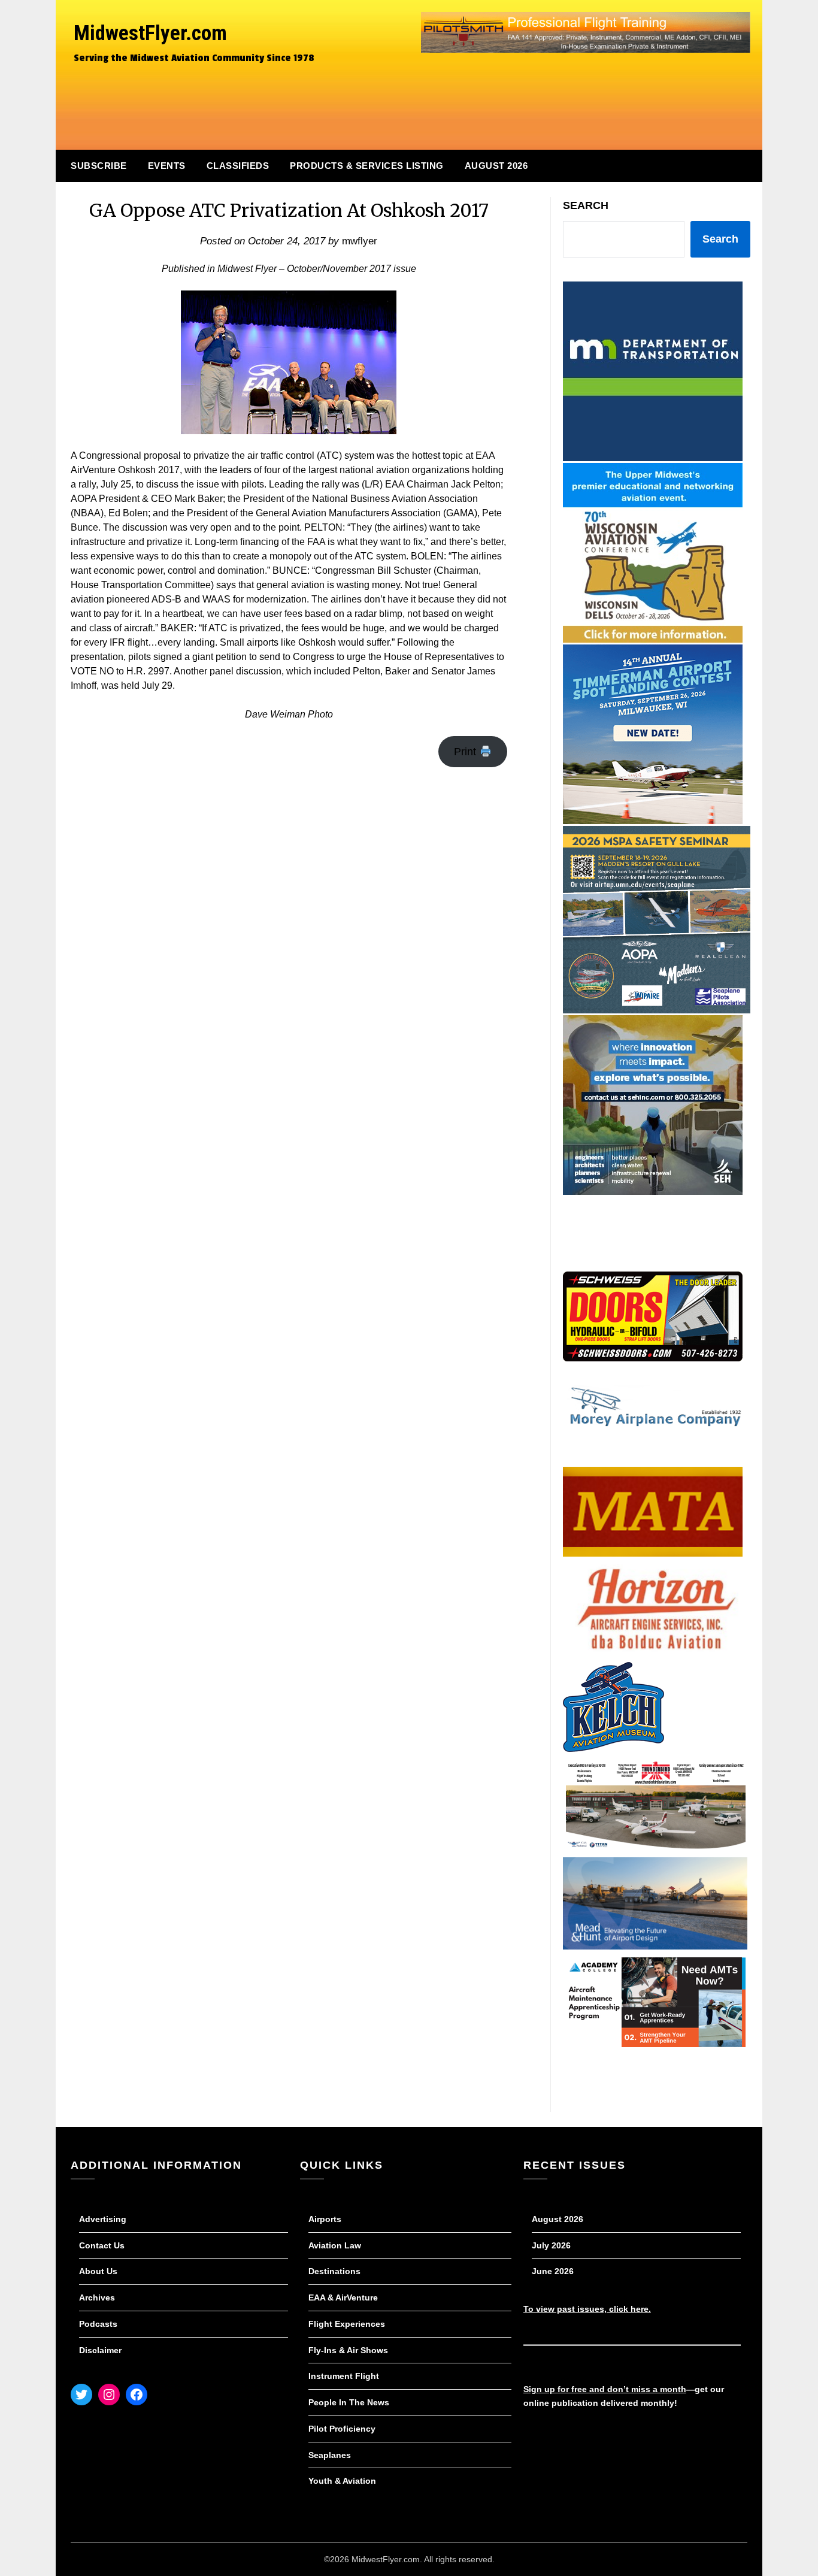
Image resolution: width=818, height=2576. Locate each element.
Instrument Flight (344, 2376)
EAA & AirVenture (343, 2297)
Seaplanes (330, 2455)
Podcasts (98, 2324)
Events (167, 166)
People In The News (349, 2402)
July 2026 (551, 2245)
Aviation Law (335, 2245)
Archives (97, 2297)
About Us (98, 2271)
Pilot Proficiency (342, 2429)
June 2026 (553, 2271)
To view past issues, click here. (587, 2309)
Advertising (103, 2219)
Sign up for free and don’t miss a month (605, 2389)
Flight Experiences (347, 2324)
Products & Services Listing (367, 166)
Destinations (334, 2271)
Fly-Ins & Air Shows (348, 2350)
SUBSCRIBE (99, 166)
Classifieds (238, 166)
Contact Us (102, 2245)
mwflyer (360, 241)
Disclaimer (100, 2350)
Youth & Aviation (342, 2481)
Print (466, 752)
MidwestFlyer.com (150, 33)
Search (586, 205)
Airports (325, 2219)
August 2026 (496, 166)
